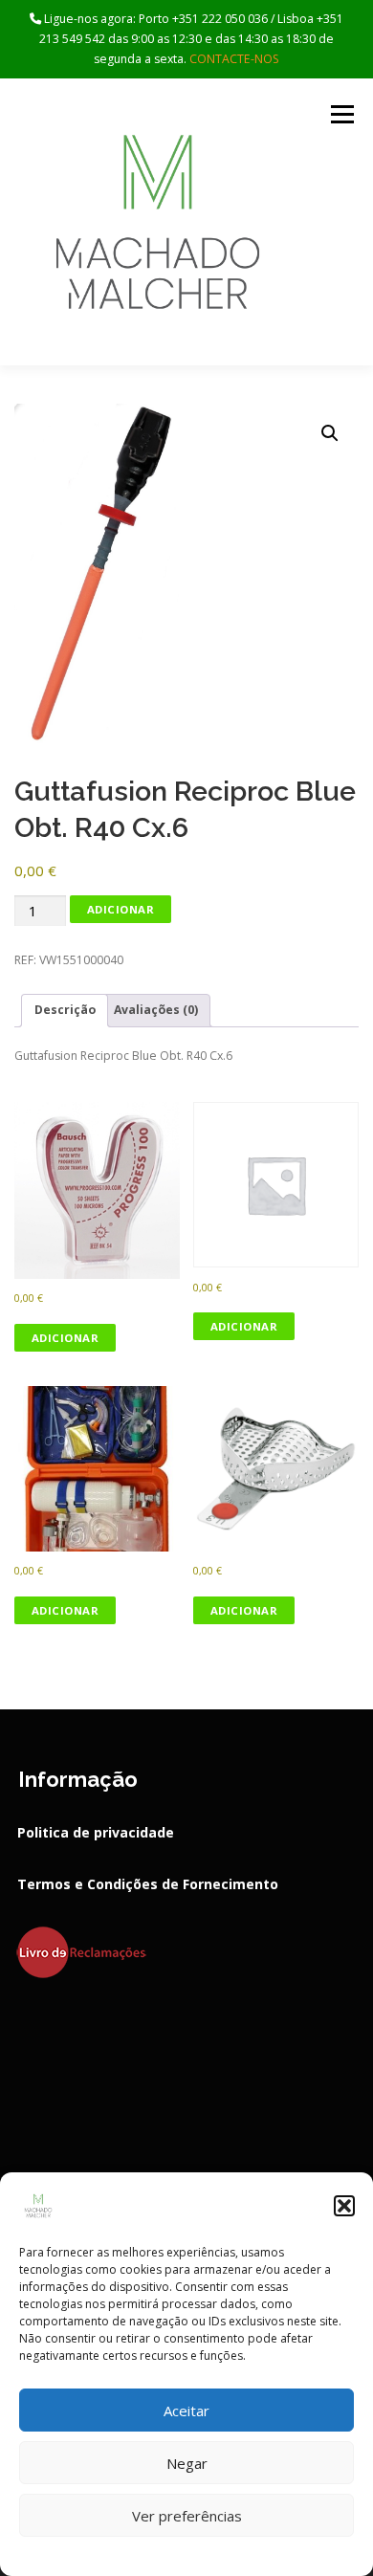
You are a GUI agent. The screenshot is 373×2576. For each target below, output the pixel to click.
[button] (344, 2206)
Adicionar (121, 909)
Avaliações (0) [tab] (156, 1010)
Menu (341, 114)
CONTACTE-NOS (234, 59)
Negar (187, 2463)
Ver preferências (187, 2516)
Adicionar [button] (66, 1338)
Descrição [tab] (65, 1010)
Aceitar (186, 2411)
